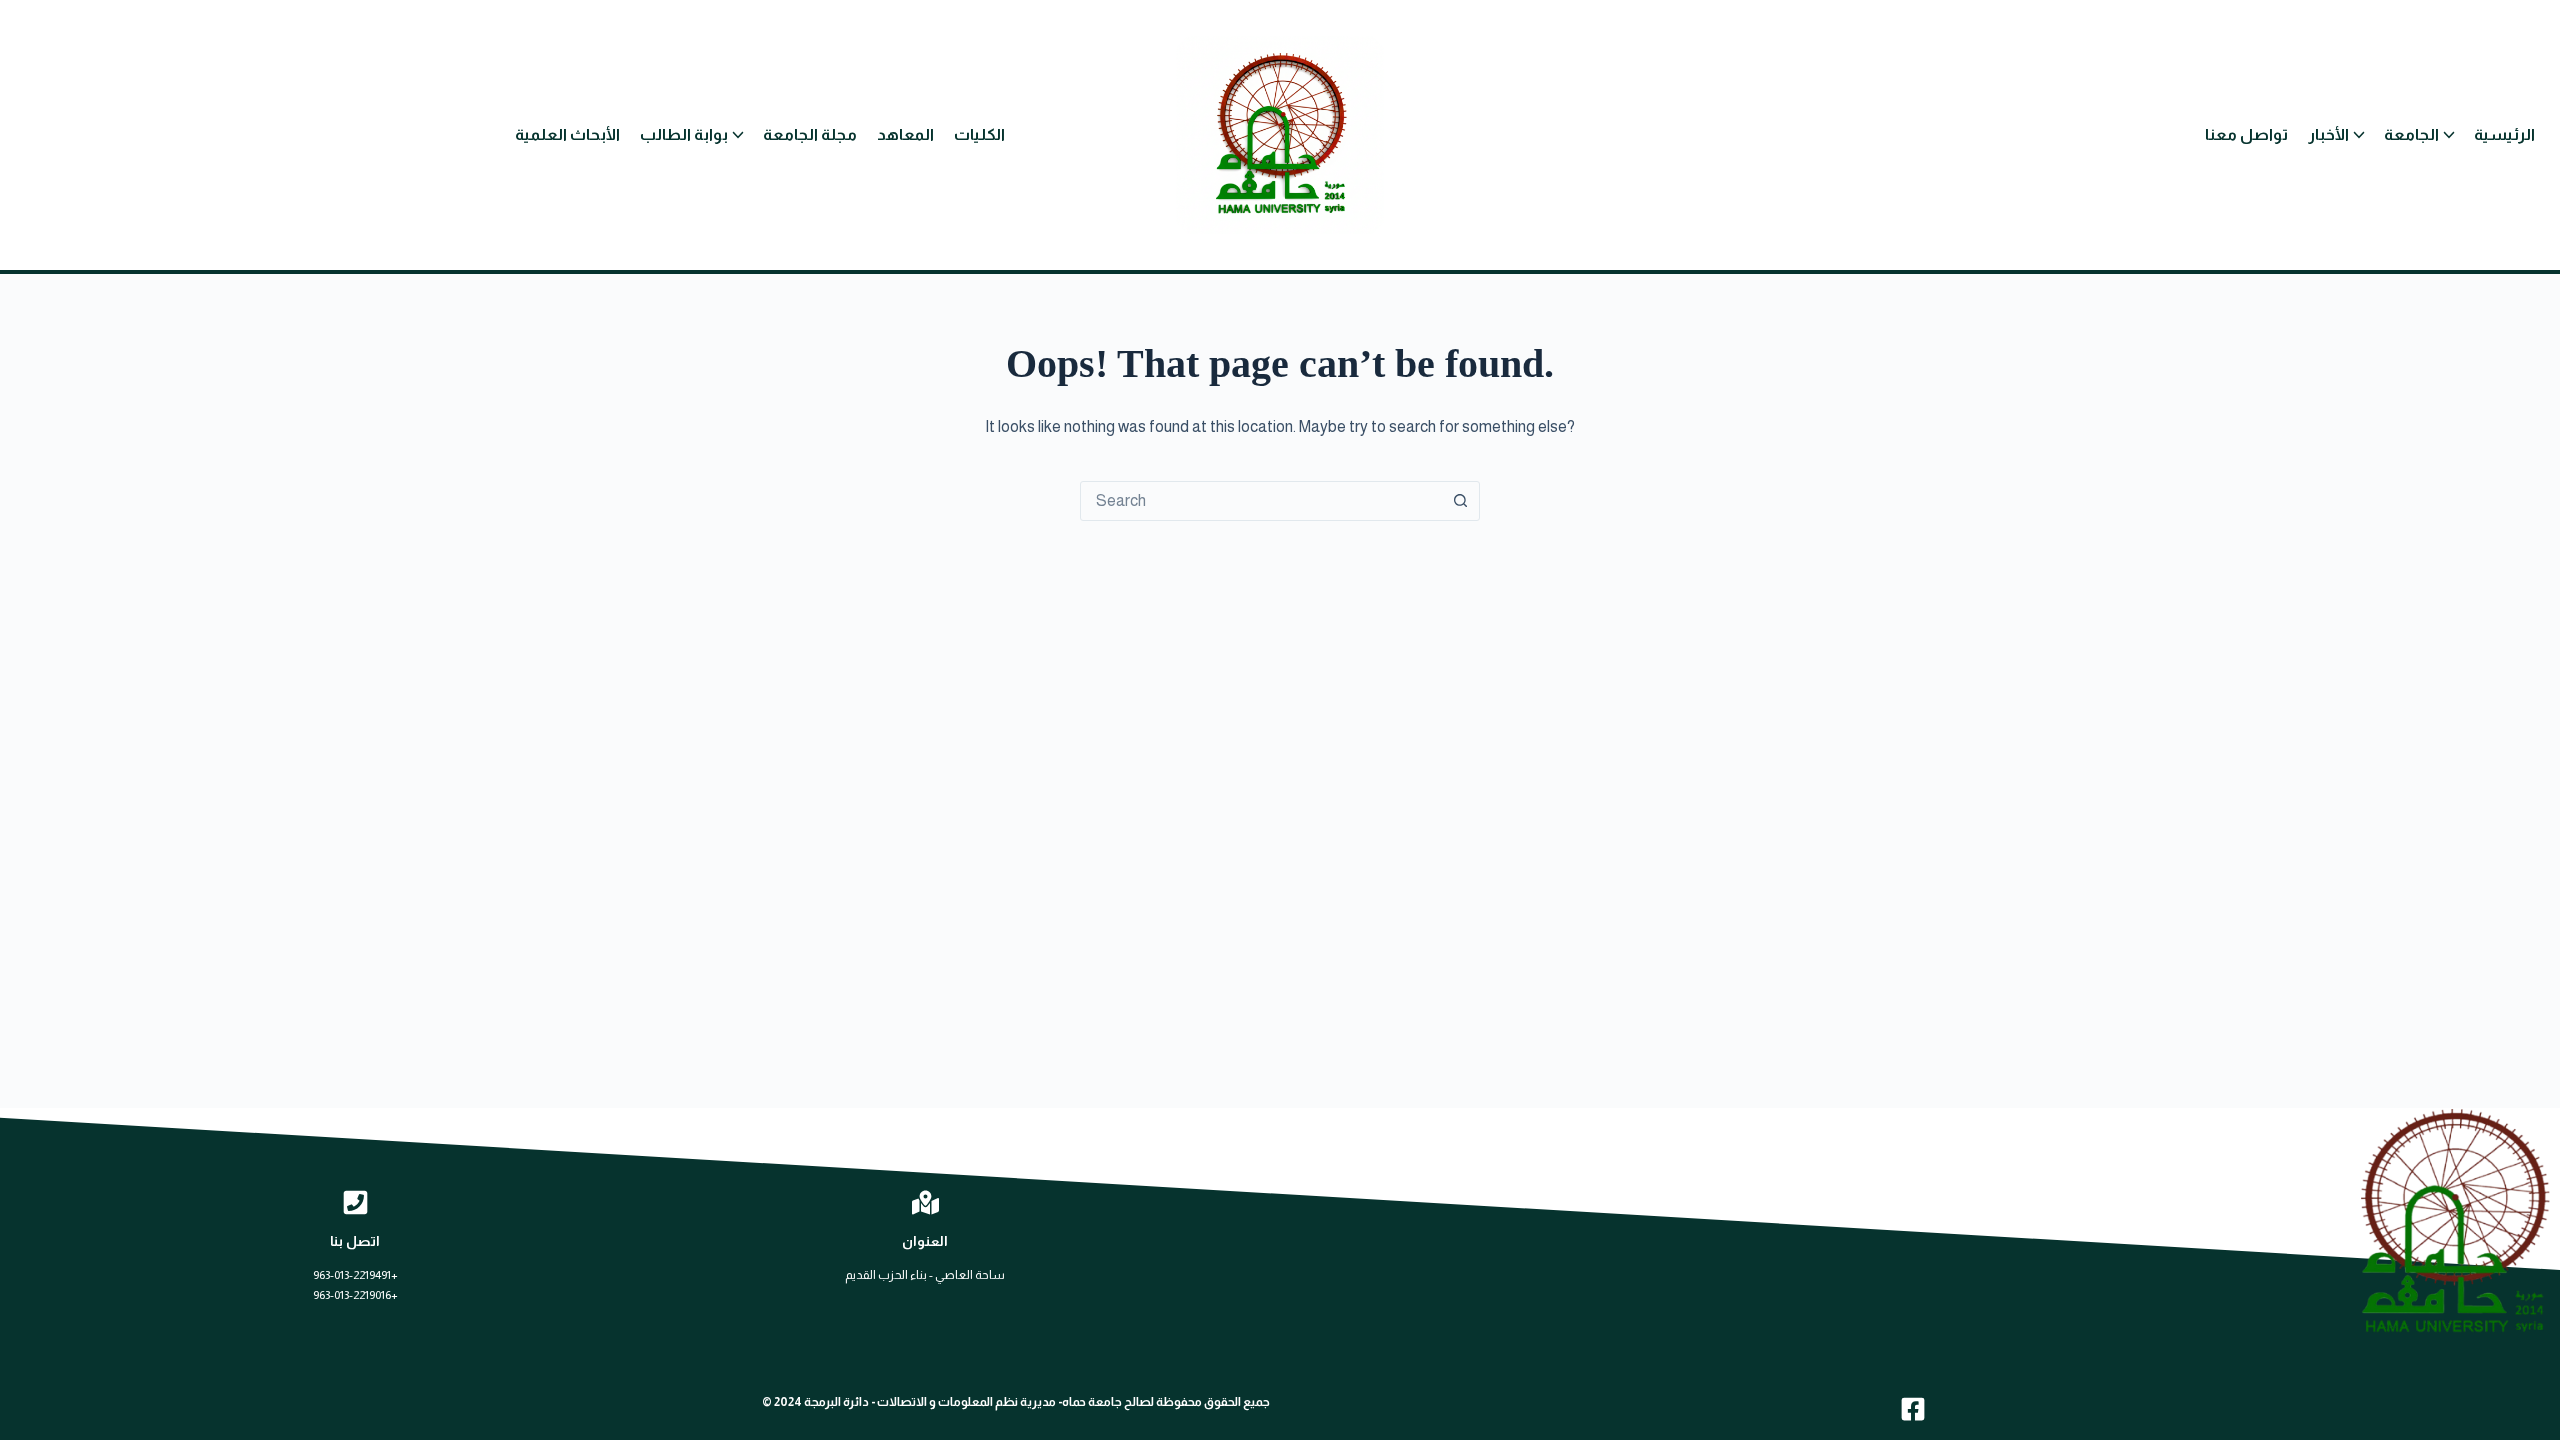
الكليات (979, 134)
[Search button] (1460, 501)
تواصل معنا (2246, 134)
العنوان (925, 1241)
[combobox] (1261, 501)
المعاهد (905, 134)
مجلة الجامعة (810, 134)
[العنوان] (925, 1202)
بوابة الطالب (684, 134)
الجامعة (2411, 134)
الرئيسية (2504, 134)
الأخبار (2328, 134)
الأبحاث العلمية (567, 134)
